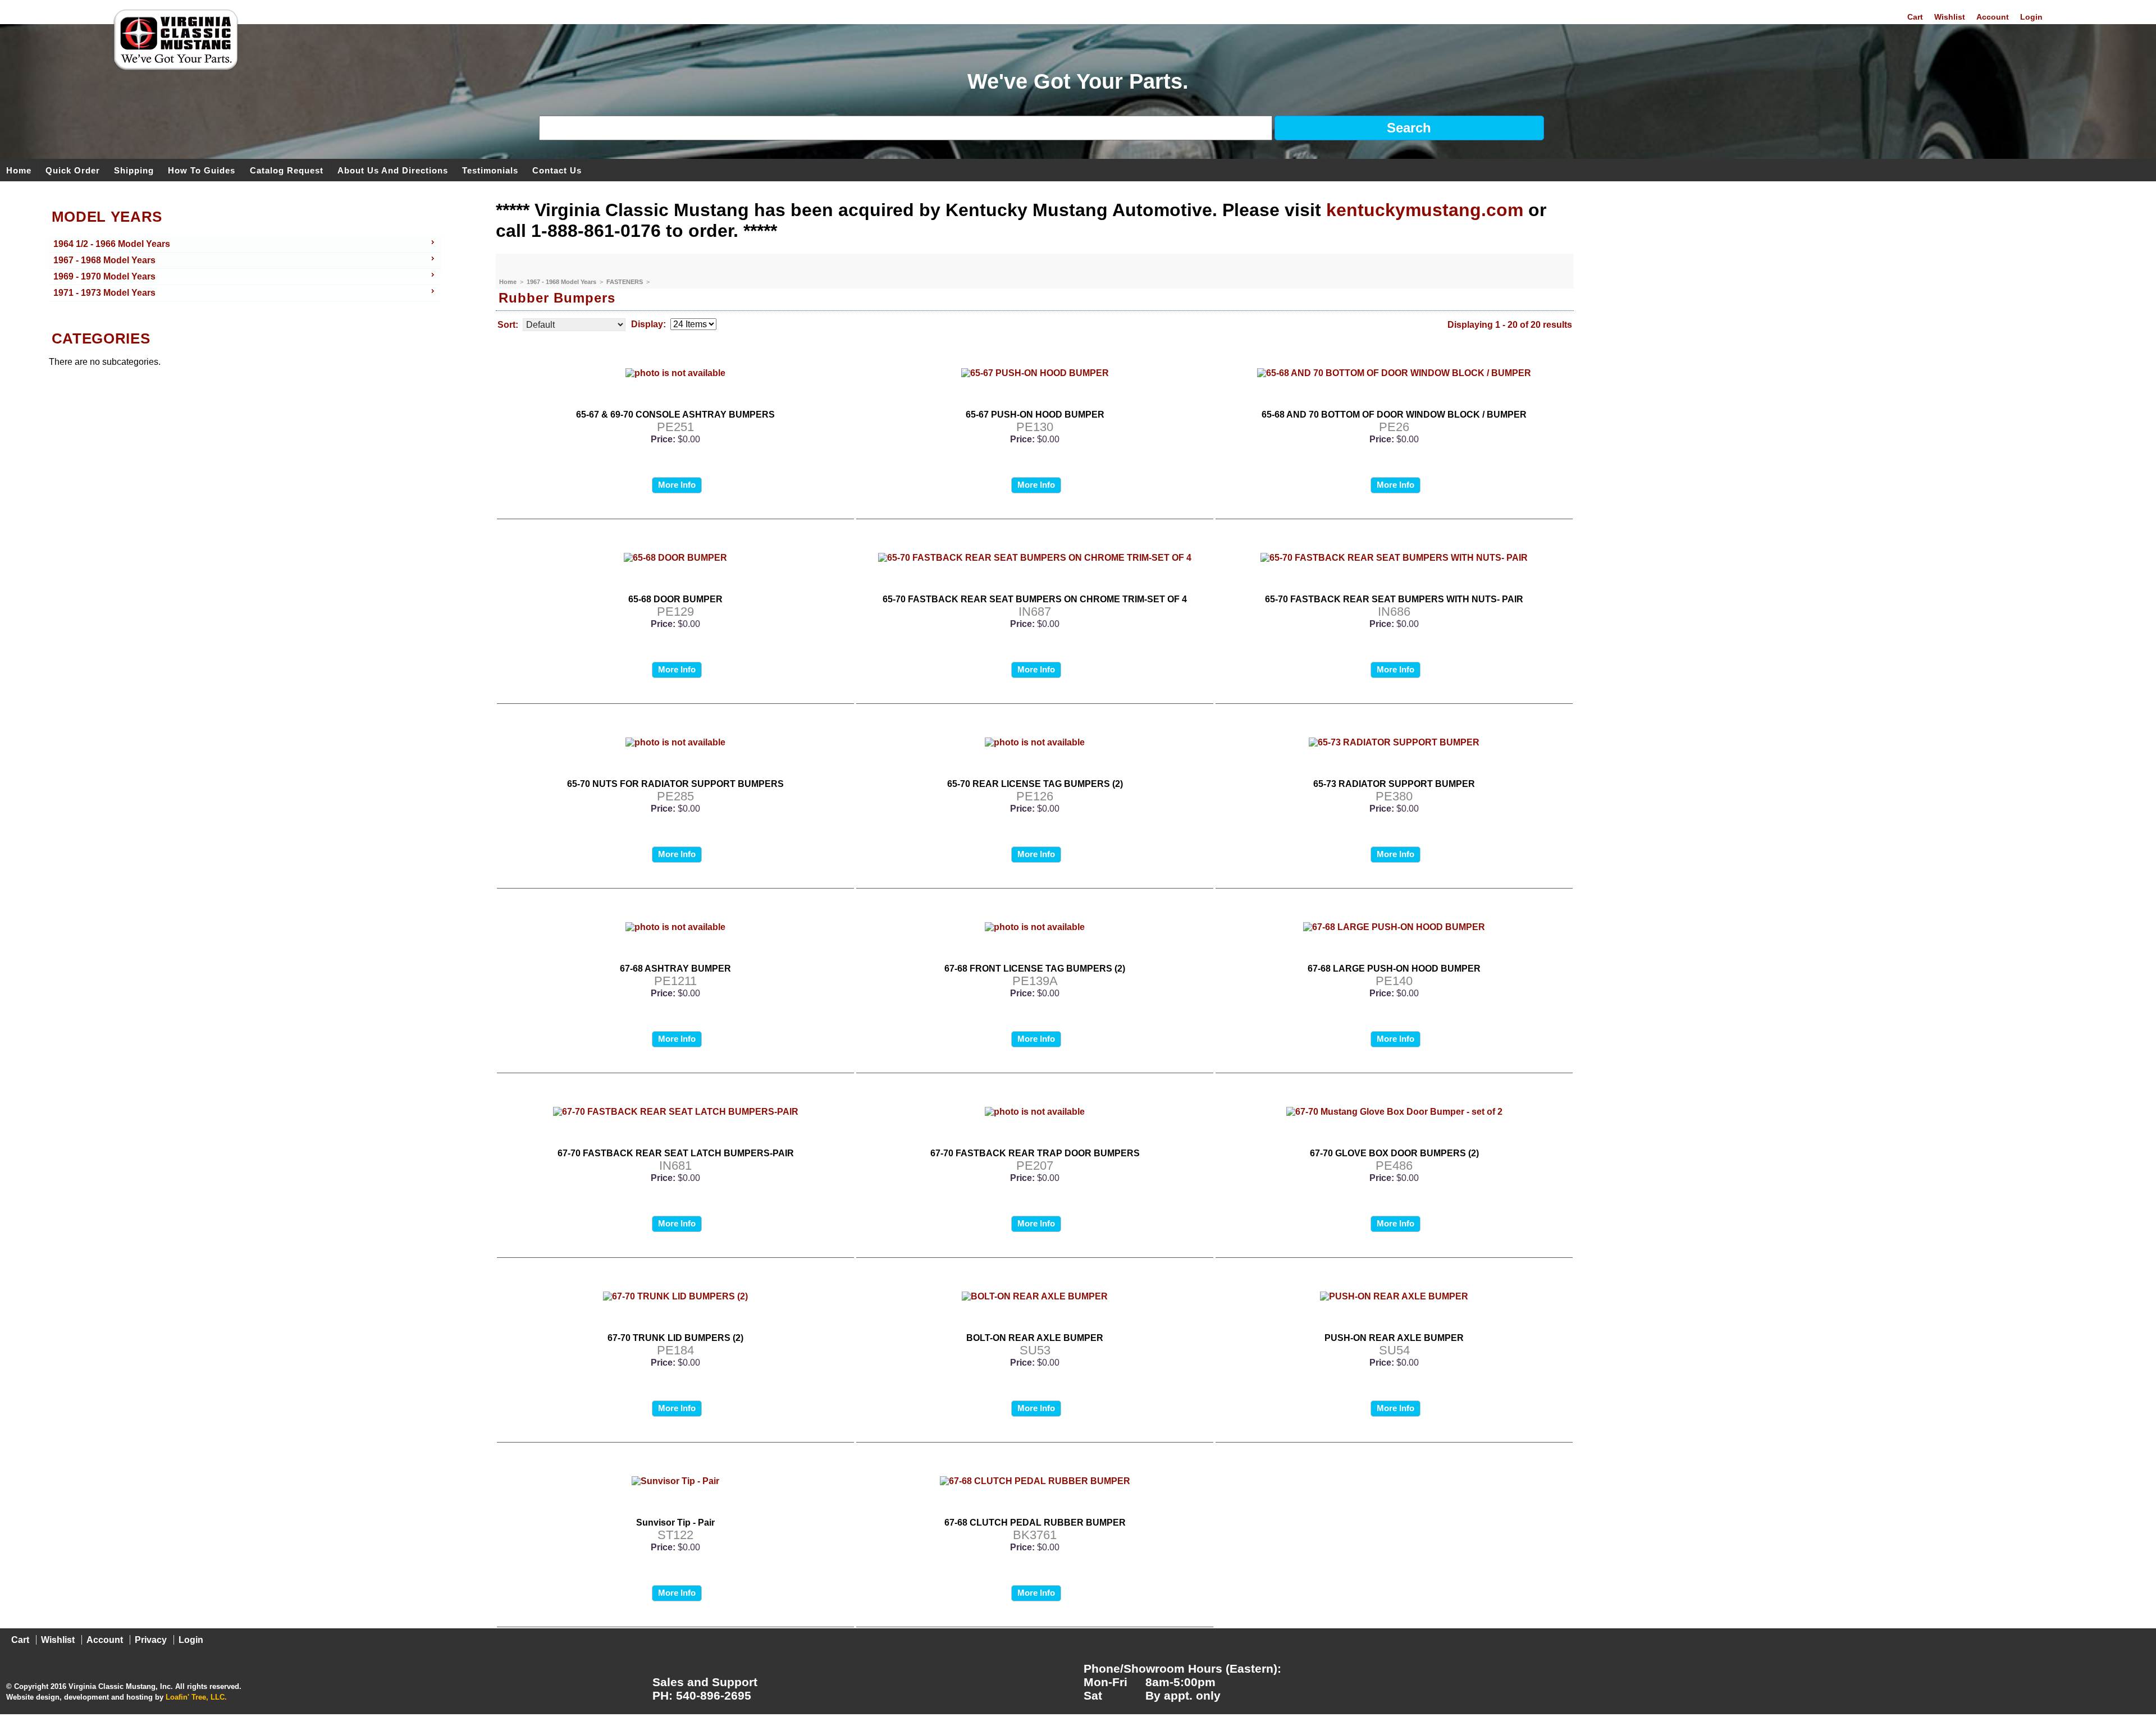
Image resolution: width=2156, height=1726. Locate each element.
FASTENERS (625, 282)
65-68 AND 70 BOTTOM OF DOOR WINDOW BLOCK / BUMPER (1394, 415)
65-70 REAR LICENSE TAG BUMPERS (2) (1035, 784)
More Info (677, 485)
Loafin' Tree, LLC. (196, 1697)
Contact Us (557, 170)
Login (2031, 17)
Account (1993, 17)
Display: (648, 324)
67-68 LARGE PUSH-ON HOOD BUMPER (1394, 969)
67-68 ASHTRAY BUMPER (675, 969)
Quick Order (73, 170)
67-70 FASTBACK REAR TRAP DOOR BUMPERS (1035, 1153)
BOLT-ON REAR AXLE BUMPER (1035, 1338)
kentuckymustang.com (1425, 210)
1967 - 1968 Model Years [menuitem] (104, 260)
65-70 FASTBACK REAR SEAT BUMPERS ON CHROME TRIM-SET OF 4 (1035, 599)
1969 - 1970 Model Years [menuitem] (104, 276)
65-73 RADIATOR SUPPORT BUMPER (1394, 784)
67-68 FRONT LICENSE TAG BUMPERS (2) (1035, 969)
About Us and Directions (393, 170)
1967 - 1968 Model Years (562, 282)
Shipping (134, 170)
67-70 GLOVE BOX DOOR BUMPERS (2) (1394, 1153)
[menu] (245, 269)
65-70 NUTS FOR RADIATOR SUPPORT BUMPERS (675, 784)
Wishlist (1950, 17)
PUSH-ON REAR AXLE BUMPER (1394, 1338)
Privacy (151, 1640)
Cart (1915, 17)
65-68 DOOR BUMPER (675, 599)
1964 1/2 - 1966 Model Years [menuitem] (112, 244)
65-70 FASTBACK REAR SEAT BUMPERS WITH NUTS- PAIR (1394, 599)
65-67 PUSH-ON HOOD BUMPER (1035, 415)
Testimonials (490, 170)
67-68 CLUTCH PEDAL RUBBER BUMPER (1035, 1523)
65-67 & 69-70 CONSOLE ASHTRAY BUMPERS (675, 415)
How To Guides (202, 170)
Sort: (508, 325)
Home (19, 170)
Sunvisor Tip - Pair (675, 1523)
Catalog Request (287, 170)
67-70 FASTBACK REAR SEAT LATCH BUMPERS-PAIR (676, 1153)
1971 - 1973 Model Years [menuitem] (104, 293)
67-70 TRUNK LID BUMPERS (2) (675, 1338)
